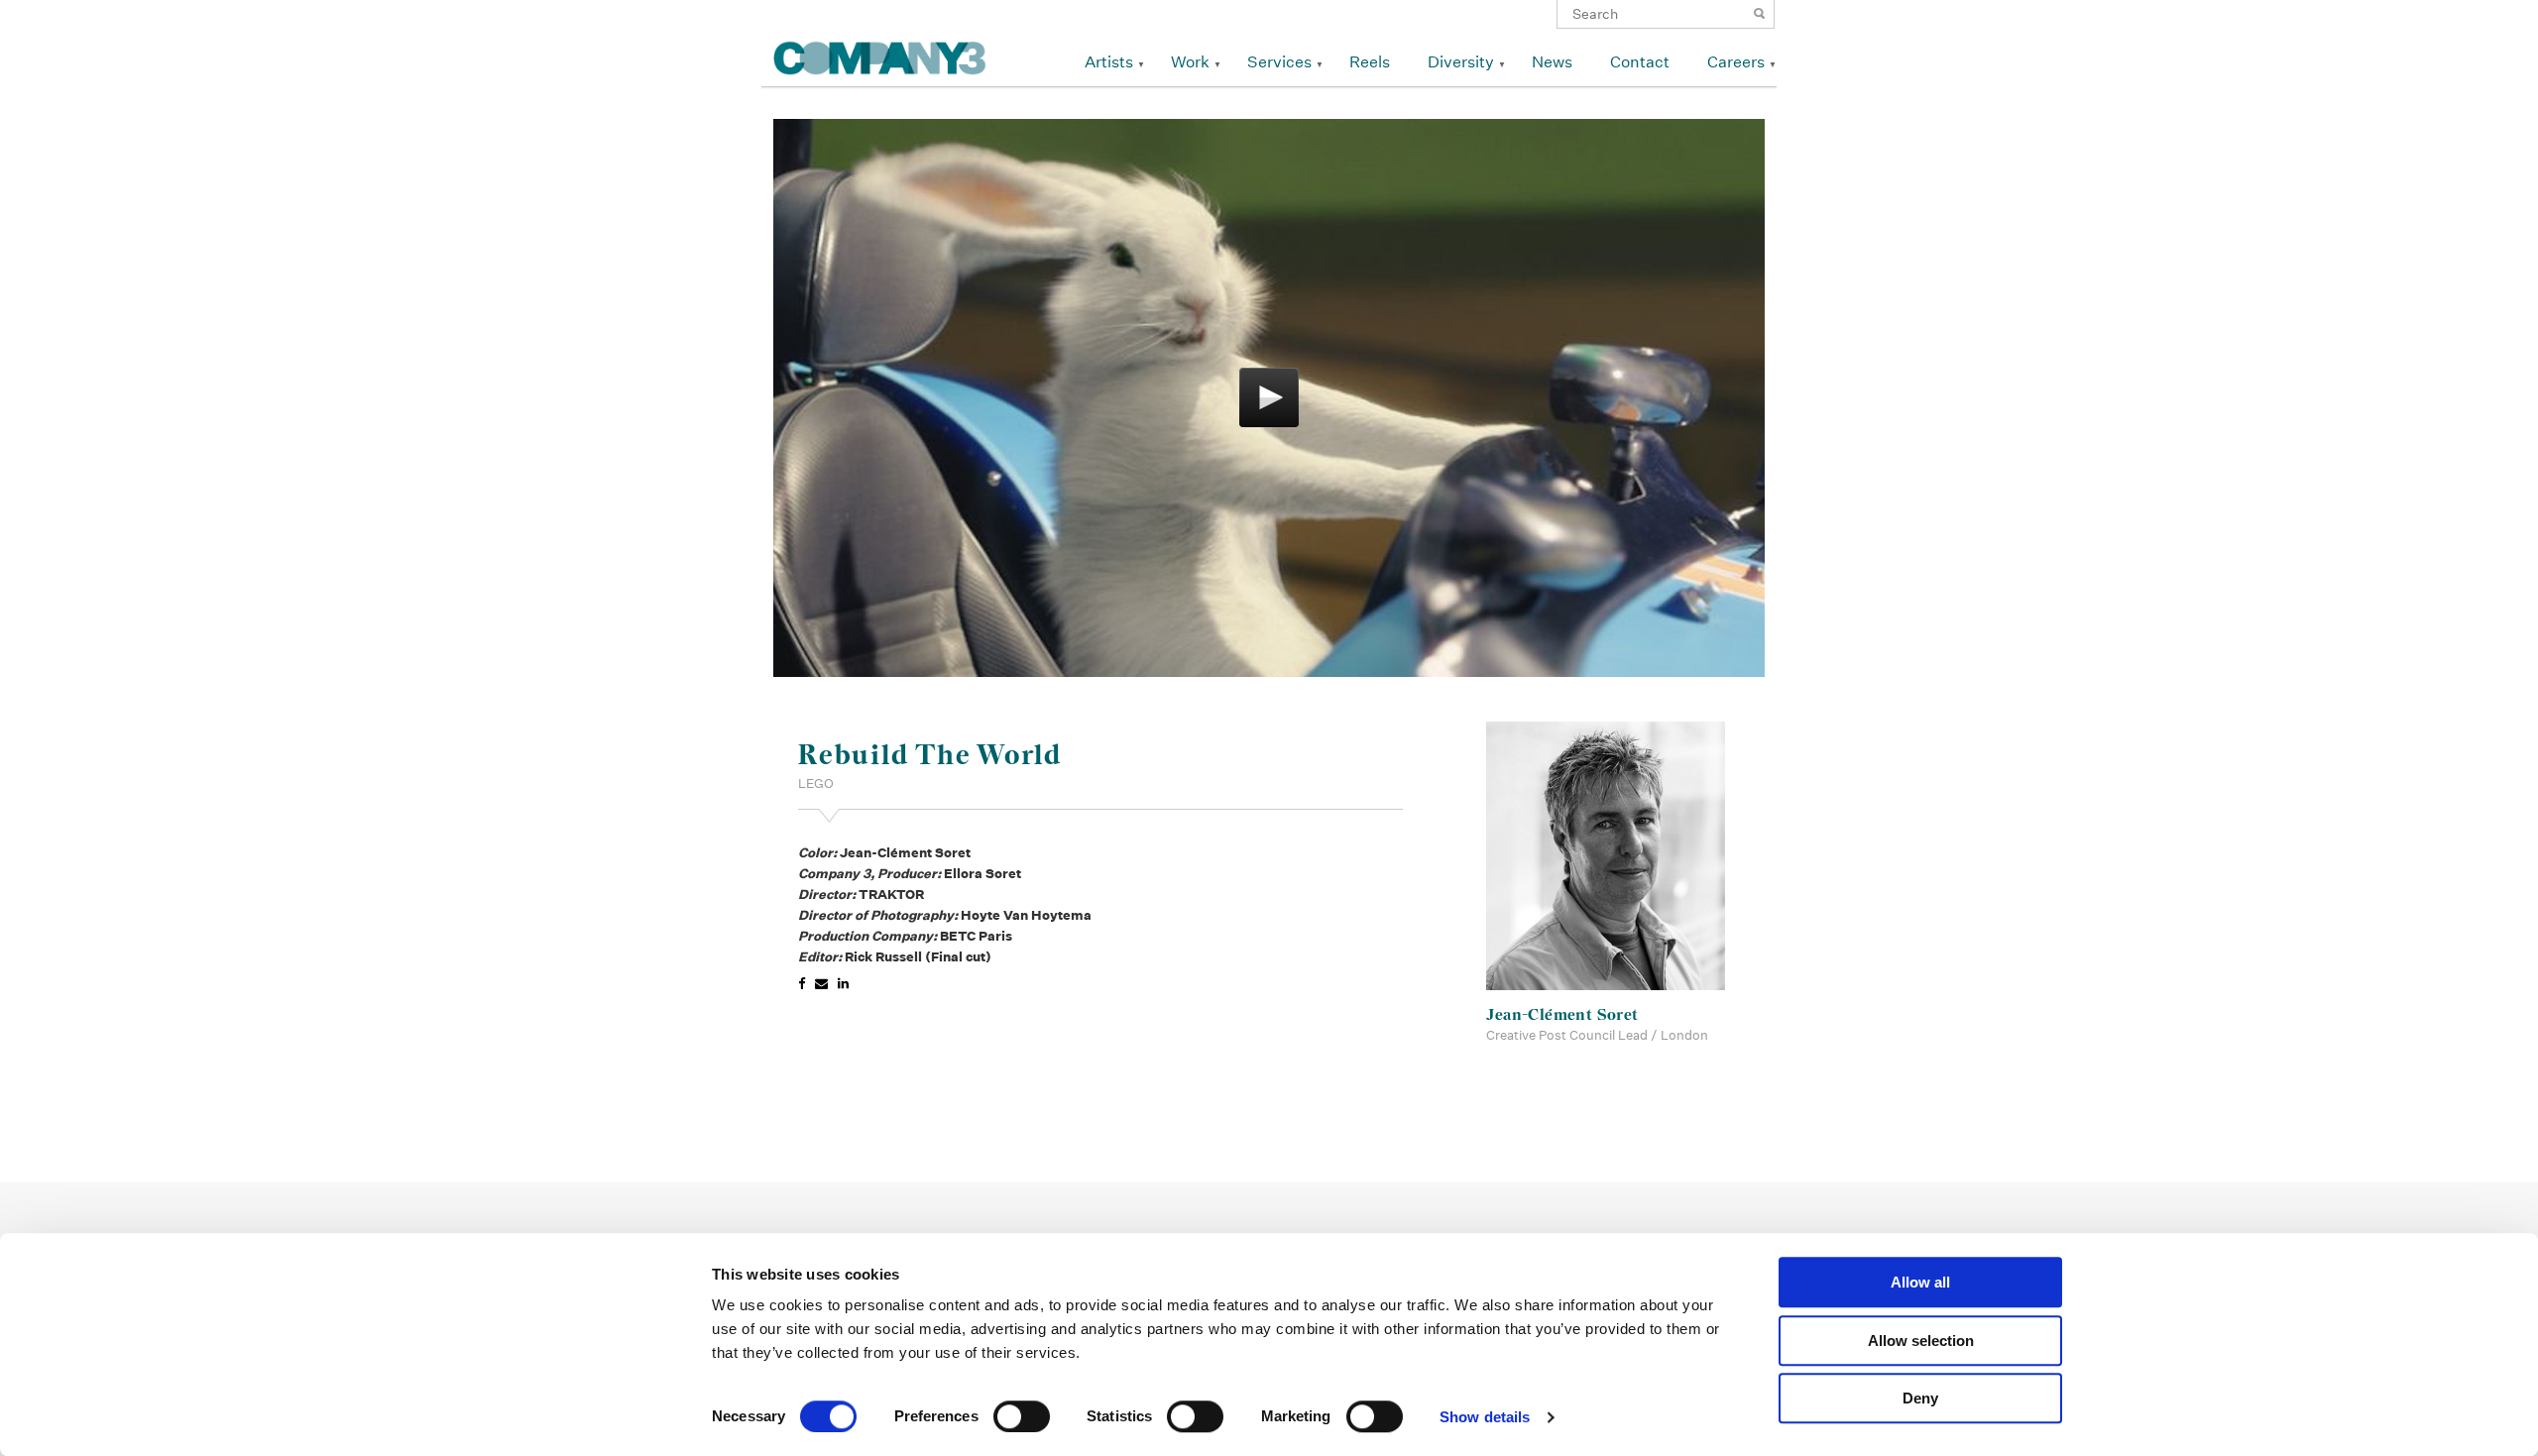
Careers (1736, 62)
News (1552, 62)
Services (1279, 62)
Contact (1640, 62)
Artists (1109, 62)
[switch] (1022, 1416)
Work (1190, 62)
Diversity (1461, 62)
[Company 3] (880, 55)
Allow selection (1921, 1341)
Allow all (1920, 1282)
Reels (1370, 62)
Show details (1485, 1417)
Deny (1920, 1398)
